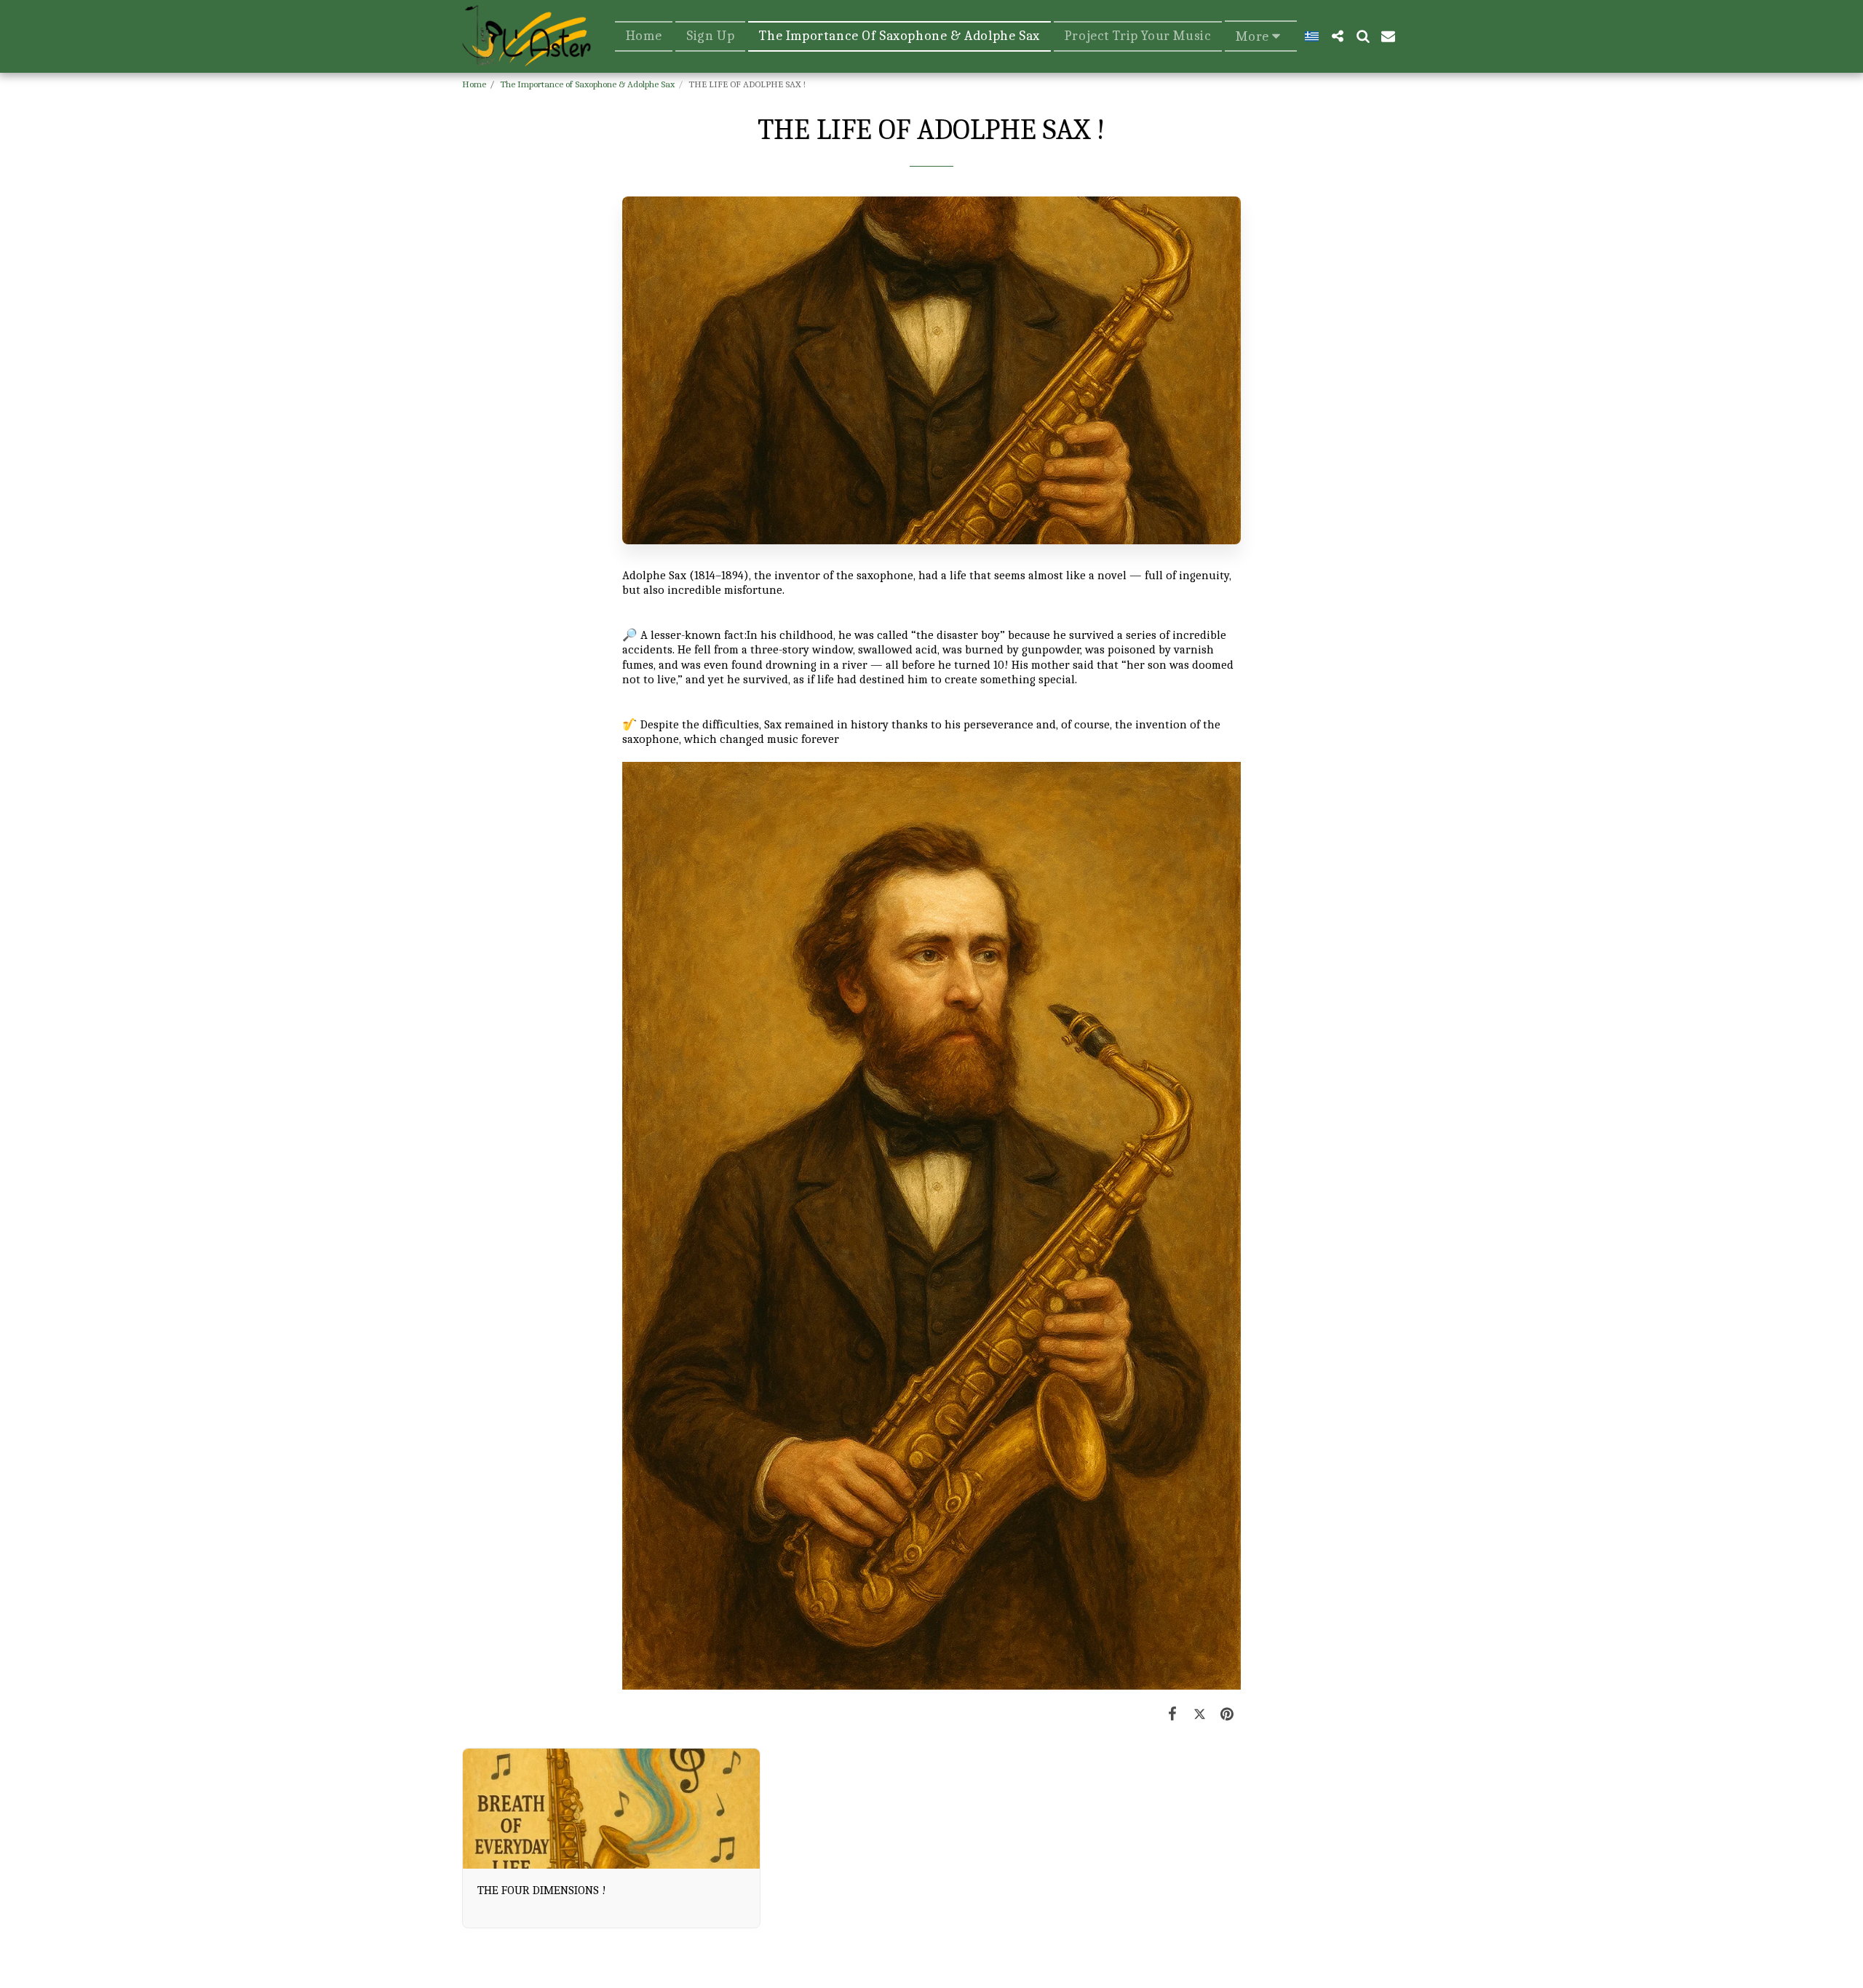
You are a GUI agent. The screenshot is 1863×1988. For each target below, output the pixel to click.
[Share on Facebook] (1173, 1714)
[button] (1337, 36)
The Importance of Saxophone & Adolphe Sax (587, 84)
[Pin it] (1227, 1714)
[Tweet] (1200, 1714)
